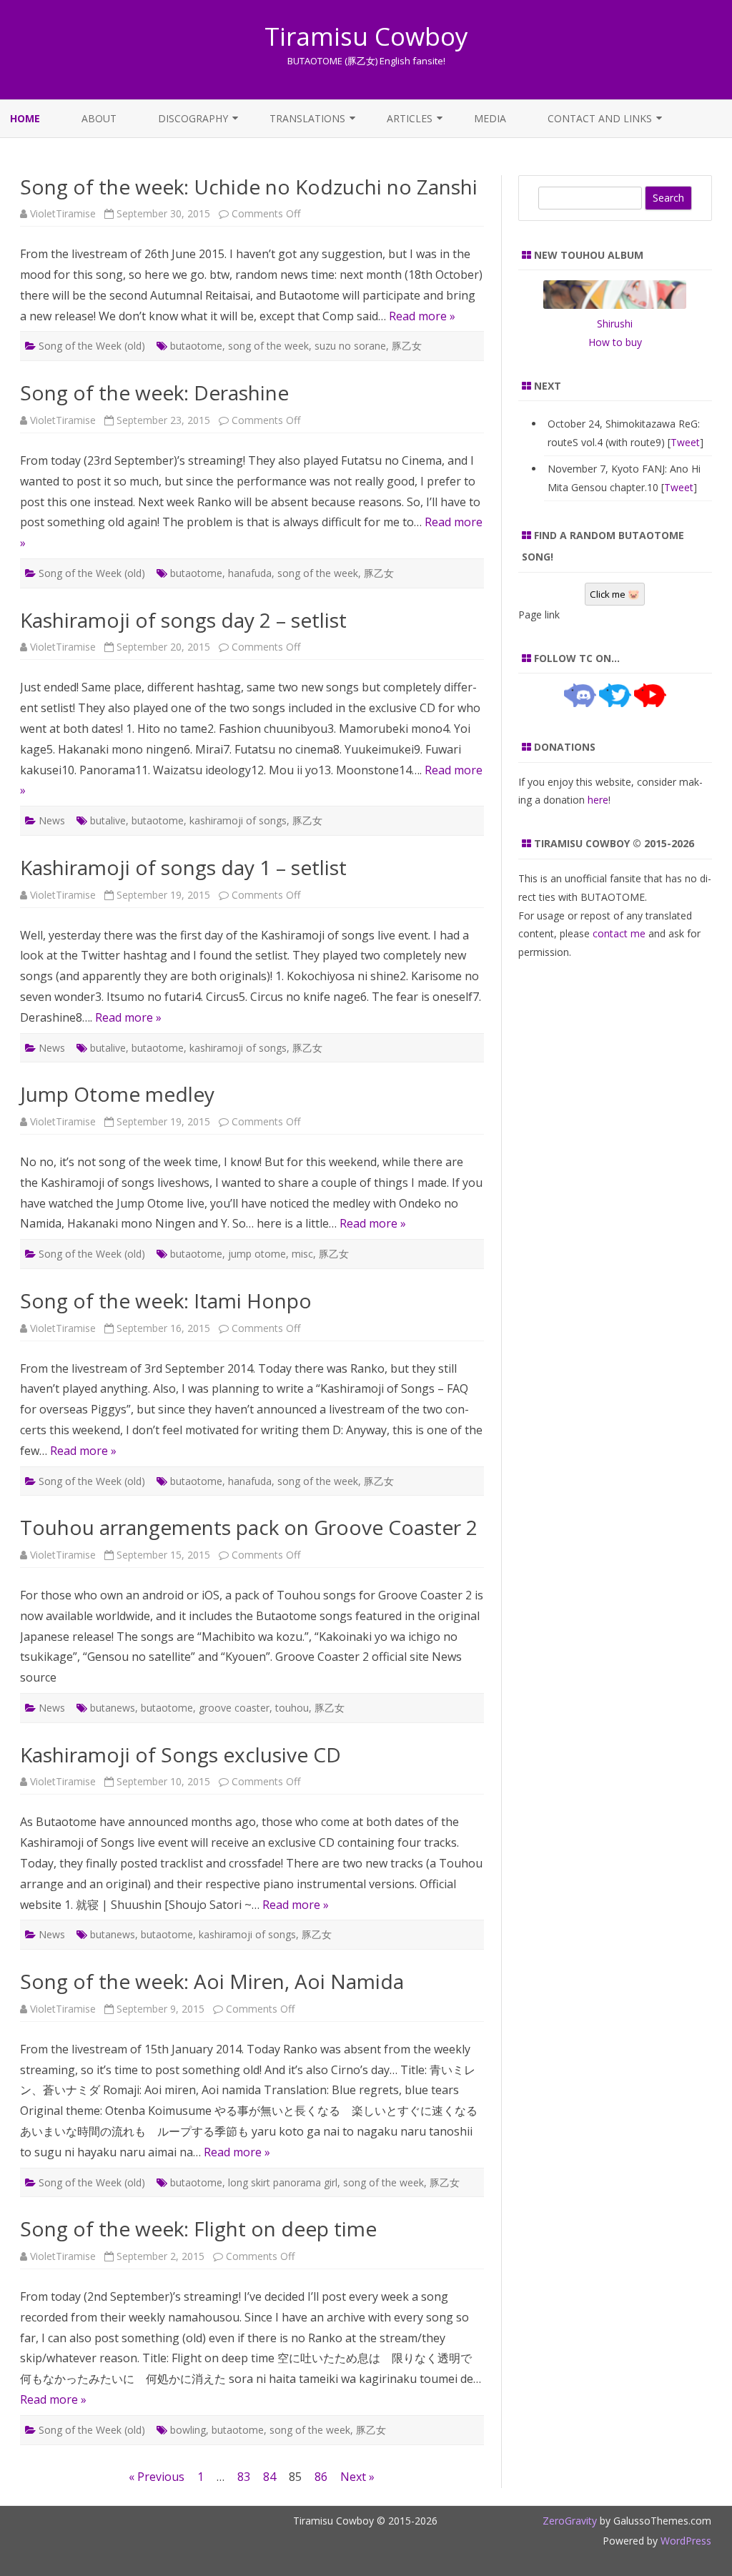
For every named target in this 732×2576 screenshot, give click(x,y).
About (99, 118)
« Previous (157, 2477)
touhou (292, 1708)
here (598, 800)
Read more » (422, 316)
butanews (113, 1708)
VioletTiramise (63, 213)
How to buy (615, 342)
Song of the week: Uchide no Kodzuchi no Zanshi (249, 187)
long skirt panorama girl (283, 2182)
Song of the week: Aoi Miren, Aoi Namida (212, 1981)
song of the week (268, 346)
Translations (307, 118)
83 (244, 2477)
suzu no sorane (350, 346)
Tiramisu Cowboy (366, 36)
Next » (357, 2477)
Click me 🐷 (615, 594)
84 (269, 2477)
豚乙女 (407, 346)
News (52, 820)
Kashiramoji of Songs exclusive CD (180, 1755)
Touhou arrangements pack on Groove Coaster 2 (249, 1527)
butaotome (196, 346)
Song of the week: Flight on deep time (198, 2229)
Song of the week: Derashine (154, 393)
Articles (410, 118)
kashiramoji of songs (238, 820)
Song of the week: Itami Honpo (166, 1301)
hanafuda (250, 573)
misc (302, 1254)
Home (25, 118)
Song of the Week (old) (92, 346)
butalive (108, 820)
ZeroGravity (570, 2521)
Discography (193, 118)
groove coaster (234, 1708)
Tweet (685, 442)
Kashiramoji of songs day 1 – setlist (183, 867)
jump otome (257, 1254)
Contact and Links (600, 118)
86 (321, 2477)
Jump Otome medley (117, 1094)
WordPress (684, 2541)
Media (490, 118)
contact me (619, 933)
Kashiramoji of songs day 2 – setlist (183, 620)
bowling (188, 2430)
